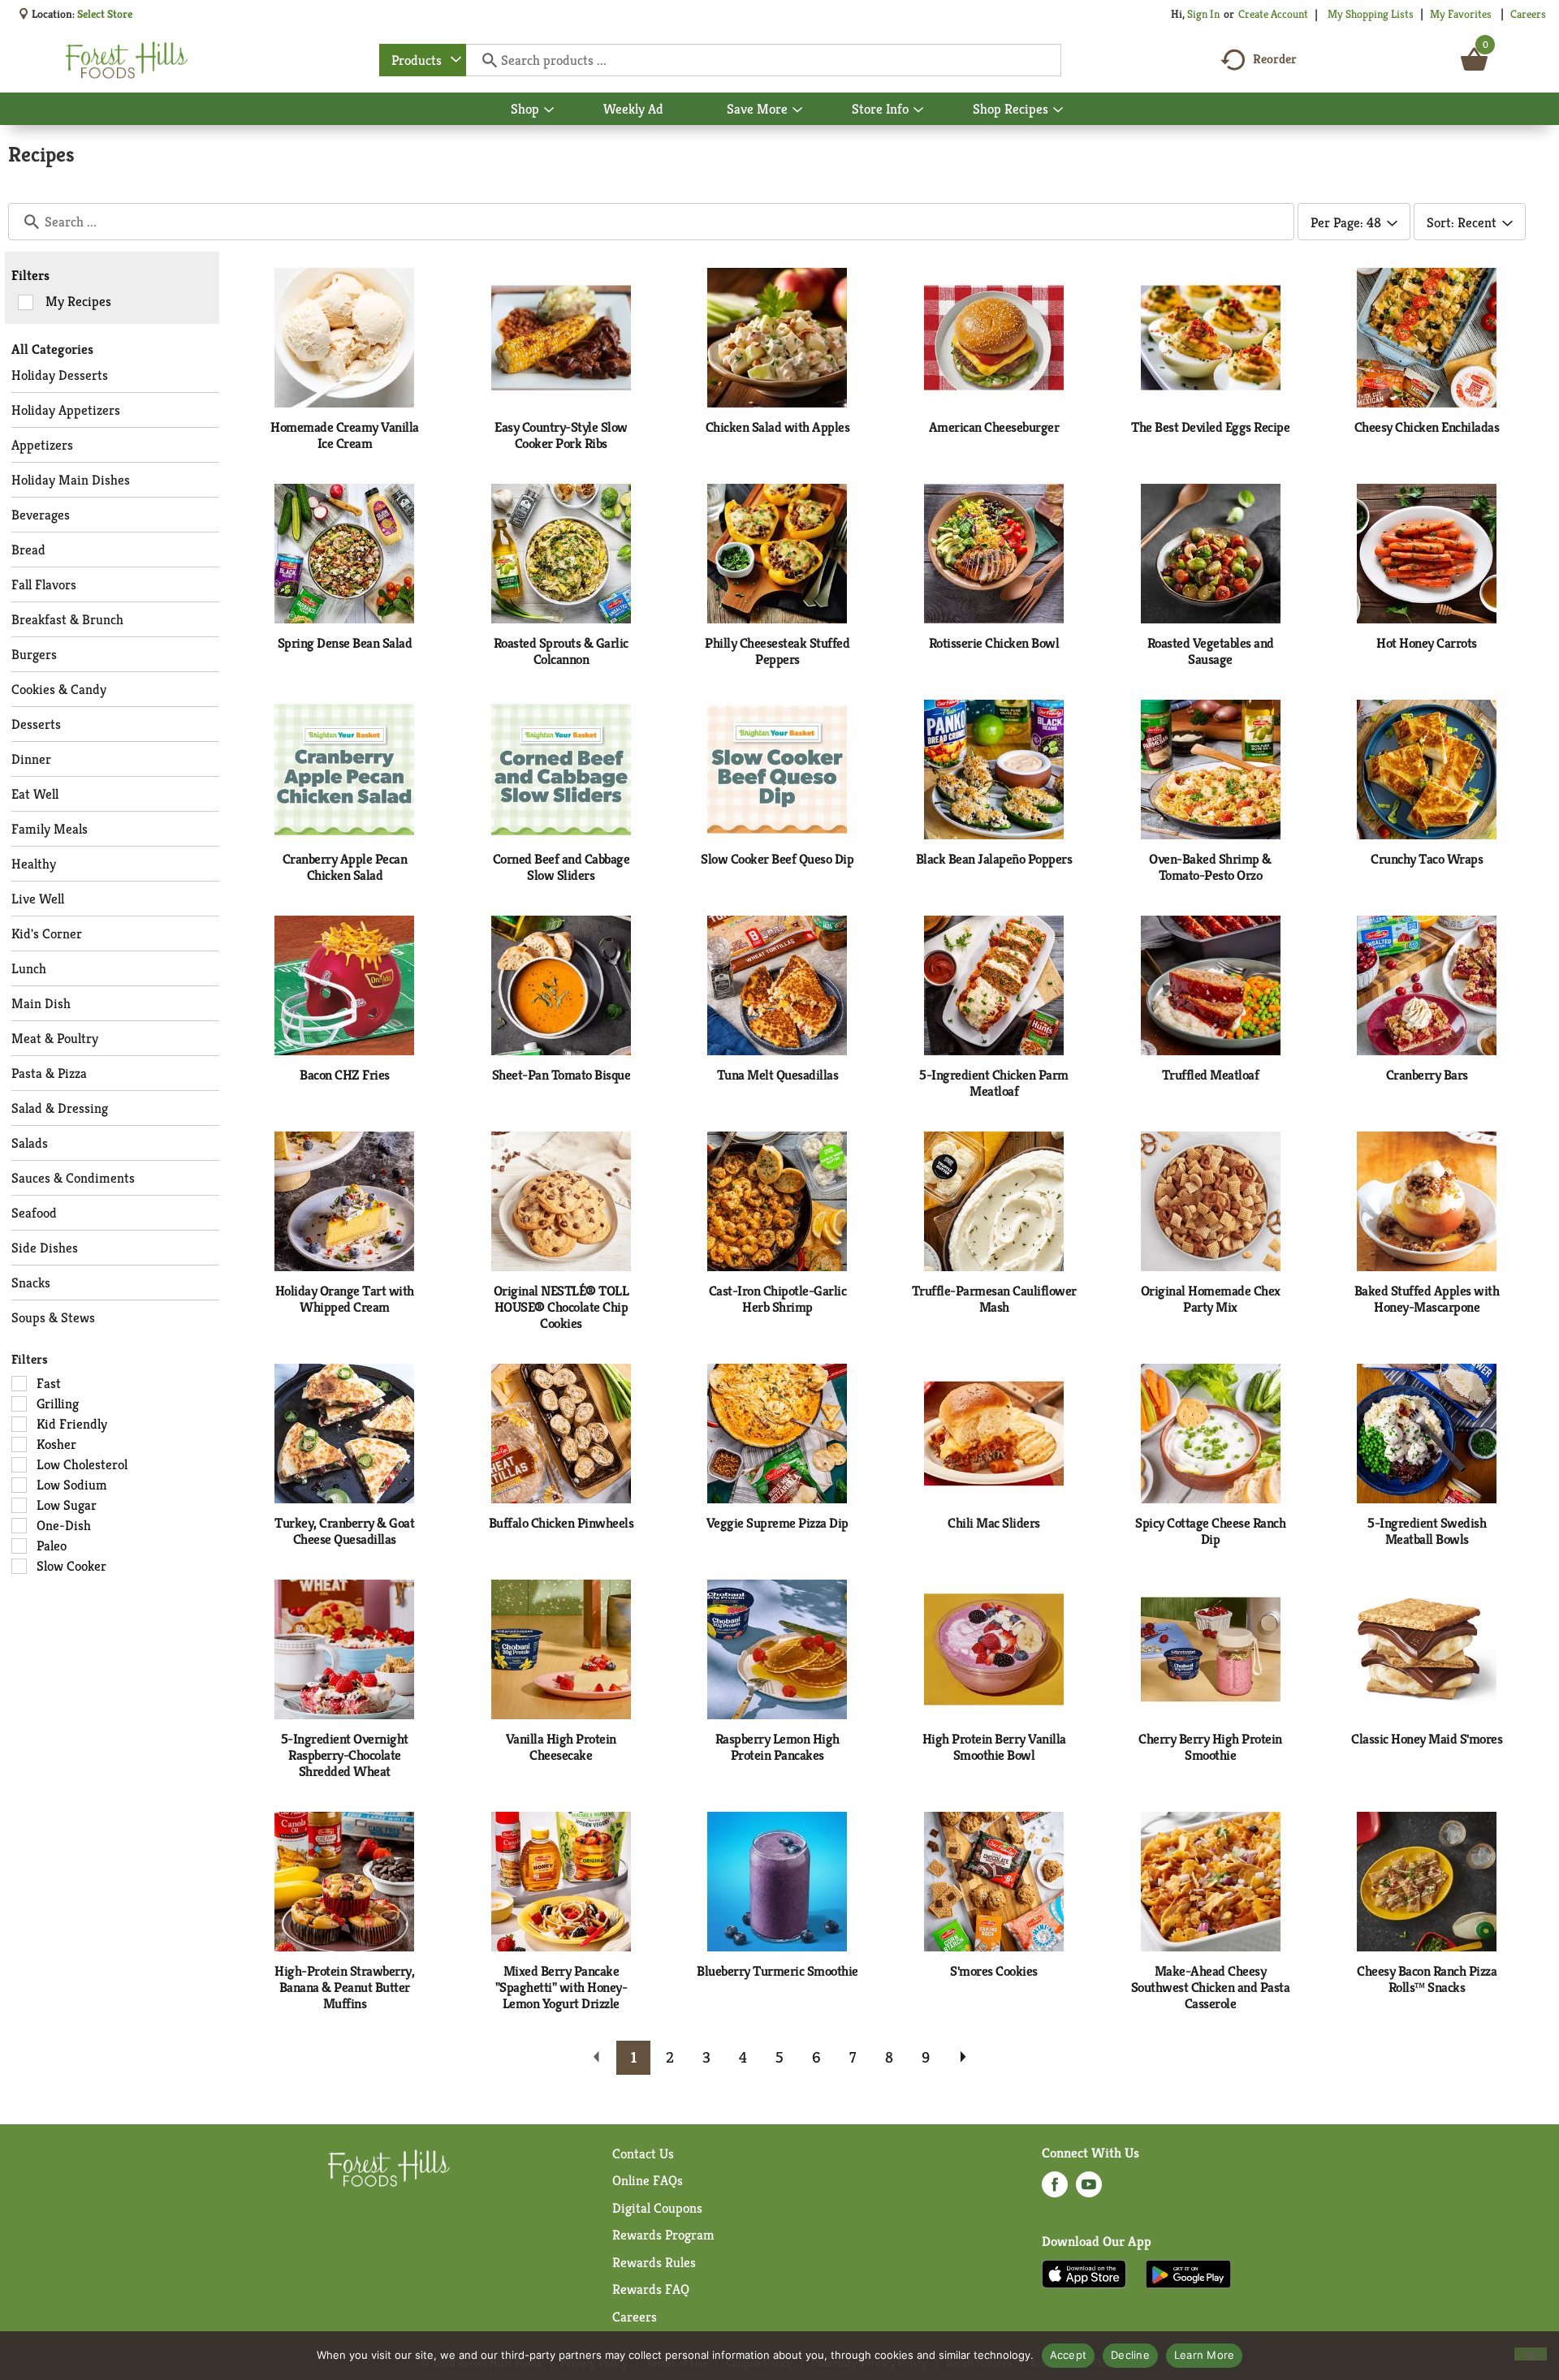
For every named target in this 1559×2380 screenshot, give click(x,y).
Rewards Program (663, 2235)
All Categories (52, 349)
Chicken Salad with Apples (778, 427)
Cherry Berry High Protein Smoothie (1210, 1747)
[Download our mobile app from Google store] (1188, 2273)
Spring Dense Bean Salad (345, 643)
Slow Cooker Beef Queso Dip (777, 859)
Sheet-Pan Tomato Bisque (561, 1075)
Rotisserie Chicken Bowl (994, 643)
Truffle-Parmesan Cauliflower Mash (994, 1299)
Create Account (1273, 14)
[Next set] (962, 2058)
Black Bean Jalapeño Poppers (994, 859)
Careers (1528, 14)
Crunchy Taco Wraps (1427, 859)
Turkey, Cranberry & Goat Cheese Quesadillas (344, 1531)
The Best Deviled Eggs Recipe (1210, 427)
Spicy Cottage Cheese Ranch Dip (1210, 1531)
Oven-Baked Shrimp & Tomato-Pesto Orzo (1210, 867)
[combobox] (423, 60)
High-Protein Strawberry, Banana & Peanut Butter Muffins (344, 1987)
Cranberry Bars (1427, 1075)
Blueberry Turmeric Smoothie (777, 1971)
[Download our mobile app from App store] (1084, 2273)
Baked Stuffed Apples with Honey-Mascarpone (1427, 1299)
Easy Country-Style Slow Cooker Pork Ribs (561, 435)
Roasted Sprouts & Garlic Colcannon (561, 651)
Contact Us (643, 2154)
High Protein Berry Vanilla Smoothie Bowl (994, 1747)
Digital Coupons (657, 2208)
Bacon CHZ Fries (345, 1075)
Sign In (1203, 14)
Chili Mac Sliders (994, 1523)
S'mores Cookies (994, 1971)
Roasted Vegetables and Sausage (1211, 651)
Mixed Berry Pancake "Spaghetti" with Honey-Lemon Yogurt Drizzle (561, 1987)
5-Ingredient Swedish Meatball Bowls (1427, 1531)
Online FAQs (648, 2180)
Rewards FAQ (651, 2289)
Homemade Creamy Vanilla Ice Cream (345, 435)
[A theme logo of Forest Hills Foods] (127, 60)
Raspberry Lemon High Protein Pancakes (777, 1747)
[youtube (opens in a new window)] (1089, 2189)
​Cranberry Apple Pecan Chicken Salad (345, 867)
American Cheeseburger (994, 427)
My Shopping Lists (1371, 14)
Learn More (1205, 2355)
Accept (1069, 2355)
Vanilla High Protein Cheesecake (561, 1747)
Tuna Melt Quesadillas (778, 1075)
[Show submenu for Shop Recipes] (1058, 110)
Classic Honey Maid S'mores (1427, 1739)
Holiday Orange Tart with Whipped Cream (345, 1299)
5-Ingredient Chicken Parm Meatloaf (994, 1083)
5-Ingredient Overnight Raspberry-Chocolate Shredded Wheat (345, 1755)
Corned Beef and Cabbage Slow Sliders (561, 867)
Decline (1130, 2355)
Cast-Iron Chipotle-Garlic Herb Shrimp (778, 1299)
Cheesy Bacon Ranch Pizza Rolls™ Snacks (1427, 1979)
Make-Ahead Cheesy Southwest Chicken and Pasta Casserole (1211, 1987)
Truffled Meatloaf (1211, 1075)
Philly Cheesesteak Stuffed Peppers (777, 651)
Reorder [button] (1275, 59)
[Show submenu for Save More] (797, 110)
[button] (633, 2058)
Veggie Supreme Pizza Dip (777, 1523)
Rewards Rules (654, 2262)
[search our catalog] (484, 60)
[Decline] (1531, 2354)
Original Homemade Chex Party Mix (1211, 1299)
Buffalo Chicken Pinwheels (561, 1523)
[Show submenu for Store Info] (918, 110)
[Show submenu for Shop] (549, 110)
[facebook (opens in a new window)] (1055, 2189)
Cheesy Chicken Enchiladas (1427, 427)
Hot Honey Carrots (1427, 643)
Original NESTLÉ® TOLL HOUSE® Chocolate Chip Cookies (561, 1307)
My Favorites (1461, 14)
